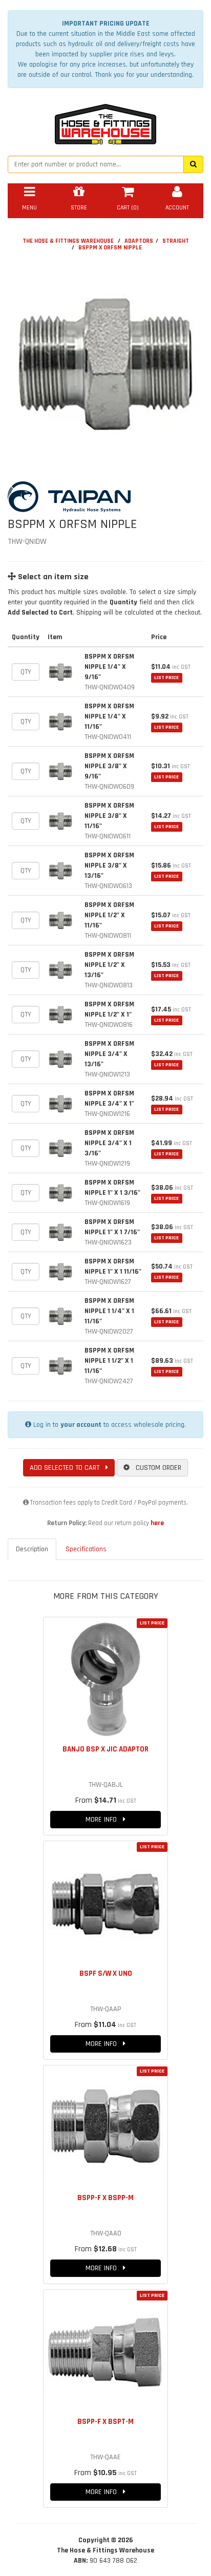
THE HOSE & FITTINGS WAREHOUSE (68, 241)
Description (32, 1549)
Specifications (86, 1549)
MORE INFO (104, 1820)
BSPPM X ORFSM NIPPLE (110, 248)
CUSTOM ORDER (155, 1468)
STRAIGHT (176, 241)
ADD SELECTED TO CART (68, 1468)
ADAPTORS (139, 241)
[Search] (193, 164)
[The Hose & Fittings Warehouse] (105, 121)
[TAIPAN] (105, 497)
